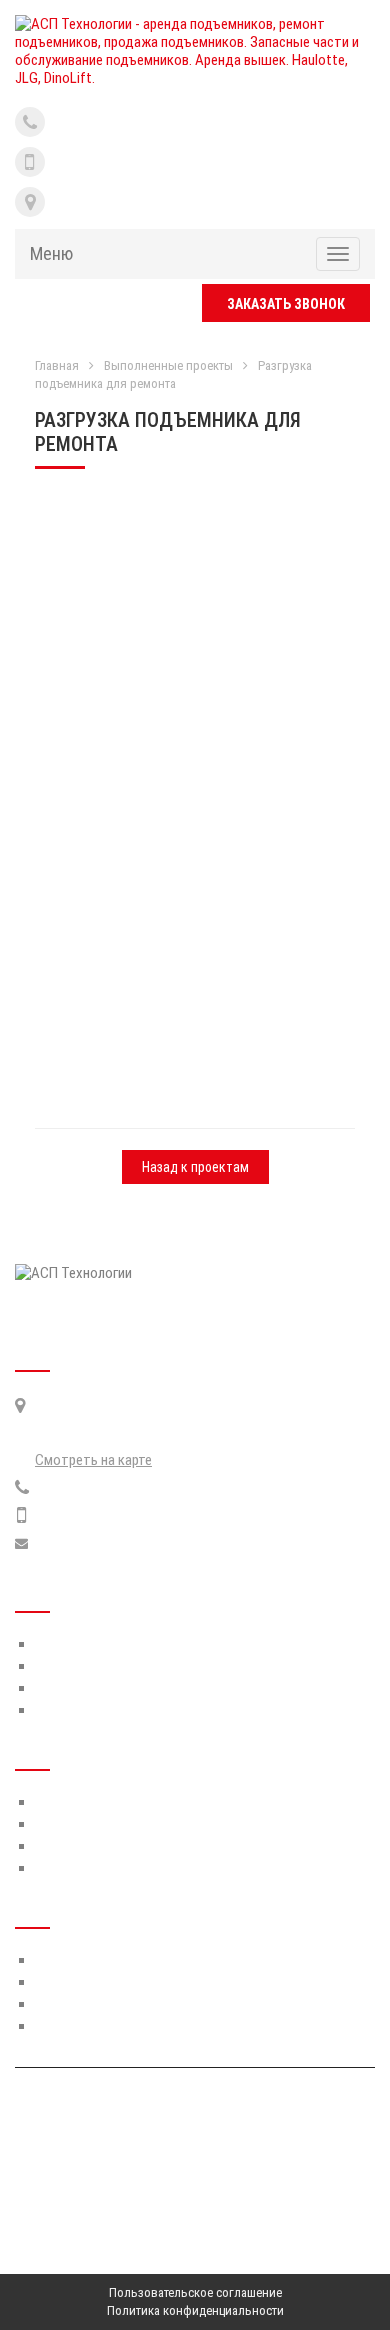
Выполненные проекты (168, 365)
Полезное (65, 1688)
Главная (57, 365)
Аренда (58, 1846)
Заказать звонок (286, 304)
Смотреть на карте (93, 1460)
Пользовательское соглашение (195, 2292)
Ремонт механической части (123, 1982)
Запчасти (64, 1824)
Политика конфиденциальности (195, 2310)
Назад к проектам (195, 1167)
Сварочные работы (95, 2026)
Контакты (66, 1710)
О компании (70, 1644)
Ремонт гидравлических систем (132, 1960)
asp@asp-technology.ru (104, 1544)
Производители (83, 1666)
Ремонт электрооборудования (130, 2004)
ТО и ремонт (73, 1802)
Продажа (63, 1868)
